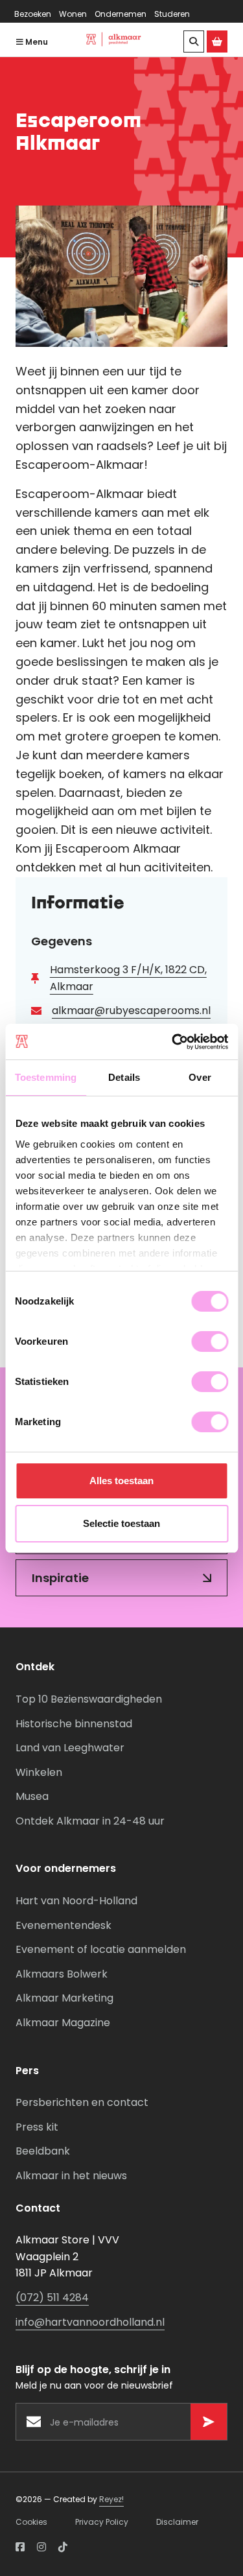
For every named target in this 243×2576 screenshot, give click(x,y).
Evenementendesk (64, 1925)
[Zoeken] (194, 41)
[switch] (210, 1341)
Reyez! (111, 2499)
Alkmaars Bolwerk (62, 1974)
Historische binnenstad (74, 1724)
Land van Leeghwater (70, 1748)
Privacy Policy (102, 2522)
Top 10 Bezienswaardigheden (89, 1699)
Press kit (37, 2127)
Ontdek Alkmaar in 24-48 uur (90, 1821)
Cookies (31, 2522)
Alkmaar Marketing (64, 1998)
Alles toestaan (121, 1481)
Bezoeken (33, 14)
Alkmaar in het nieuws (71, 2176)
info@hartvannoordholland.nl (90, 2322)
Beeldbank (43, 2151)
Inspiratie (60, 1578)
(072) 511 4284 (52, 2298)
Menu (36, 42)
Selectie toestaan (121, 1523)
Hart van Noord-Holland (76, 1901)
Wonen (73, 14)
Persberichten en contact (82, 2102)
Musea (32, 1796)
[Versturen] (209, 2422)
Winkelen (39, 1772)
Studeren (172, 14)
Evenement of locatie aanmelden (101, 1949)
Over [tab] (200, 1077)
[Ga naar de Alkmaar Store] (217, 41)
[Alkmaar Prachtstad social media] (20, 2547)
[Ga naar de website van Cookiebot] (173, 1042)
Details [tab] (124, 1077)
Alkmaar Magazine (63, 2023)
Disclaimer (177, 2522)
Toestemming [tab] (46, 1077)
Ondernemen (121, 14)
